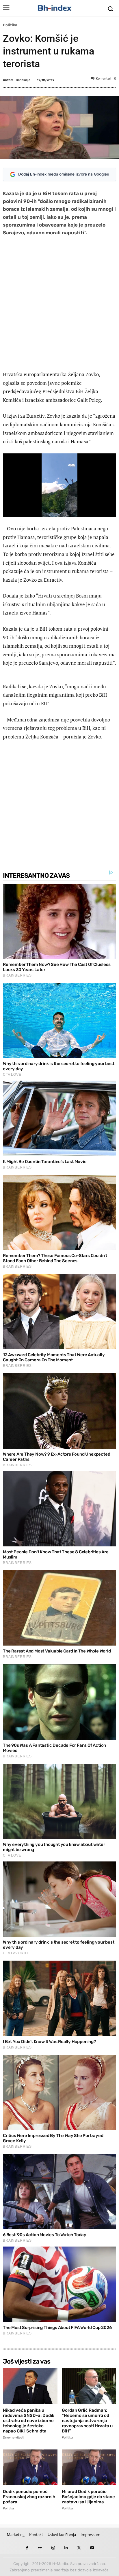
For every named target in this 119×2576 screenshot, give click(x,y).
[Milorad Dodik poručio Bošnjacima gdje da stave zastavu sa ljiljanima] (89, 2467)
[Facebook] (27, 2548)
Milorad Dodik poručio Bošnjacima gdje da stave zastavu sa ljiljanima (88, 2497)
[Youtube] (92, 2548)
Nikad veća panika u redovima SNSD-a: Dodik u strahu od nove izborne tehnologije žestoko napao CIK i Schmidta (29, 2421)
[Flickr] (40, 2548)
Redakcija (23, 80)
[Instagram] (53, 2548)
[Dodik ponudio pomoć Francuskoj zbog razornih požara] (30, 2467)
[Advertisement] (59, 305)
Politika (10, 25)
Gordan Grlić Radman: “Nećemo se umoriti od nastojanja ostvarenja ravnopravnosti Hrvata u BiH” (87, 2421)
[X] (79, 2548)
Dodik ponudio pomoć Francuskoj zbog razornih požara (29, 2497)
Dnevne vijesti (14, 2438)
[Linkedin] (66, 2548)
